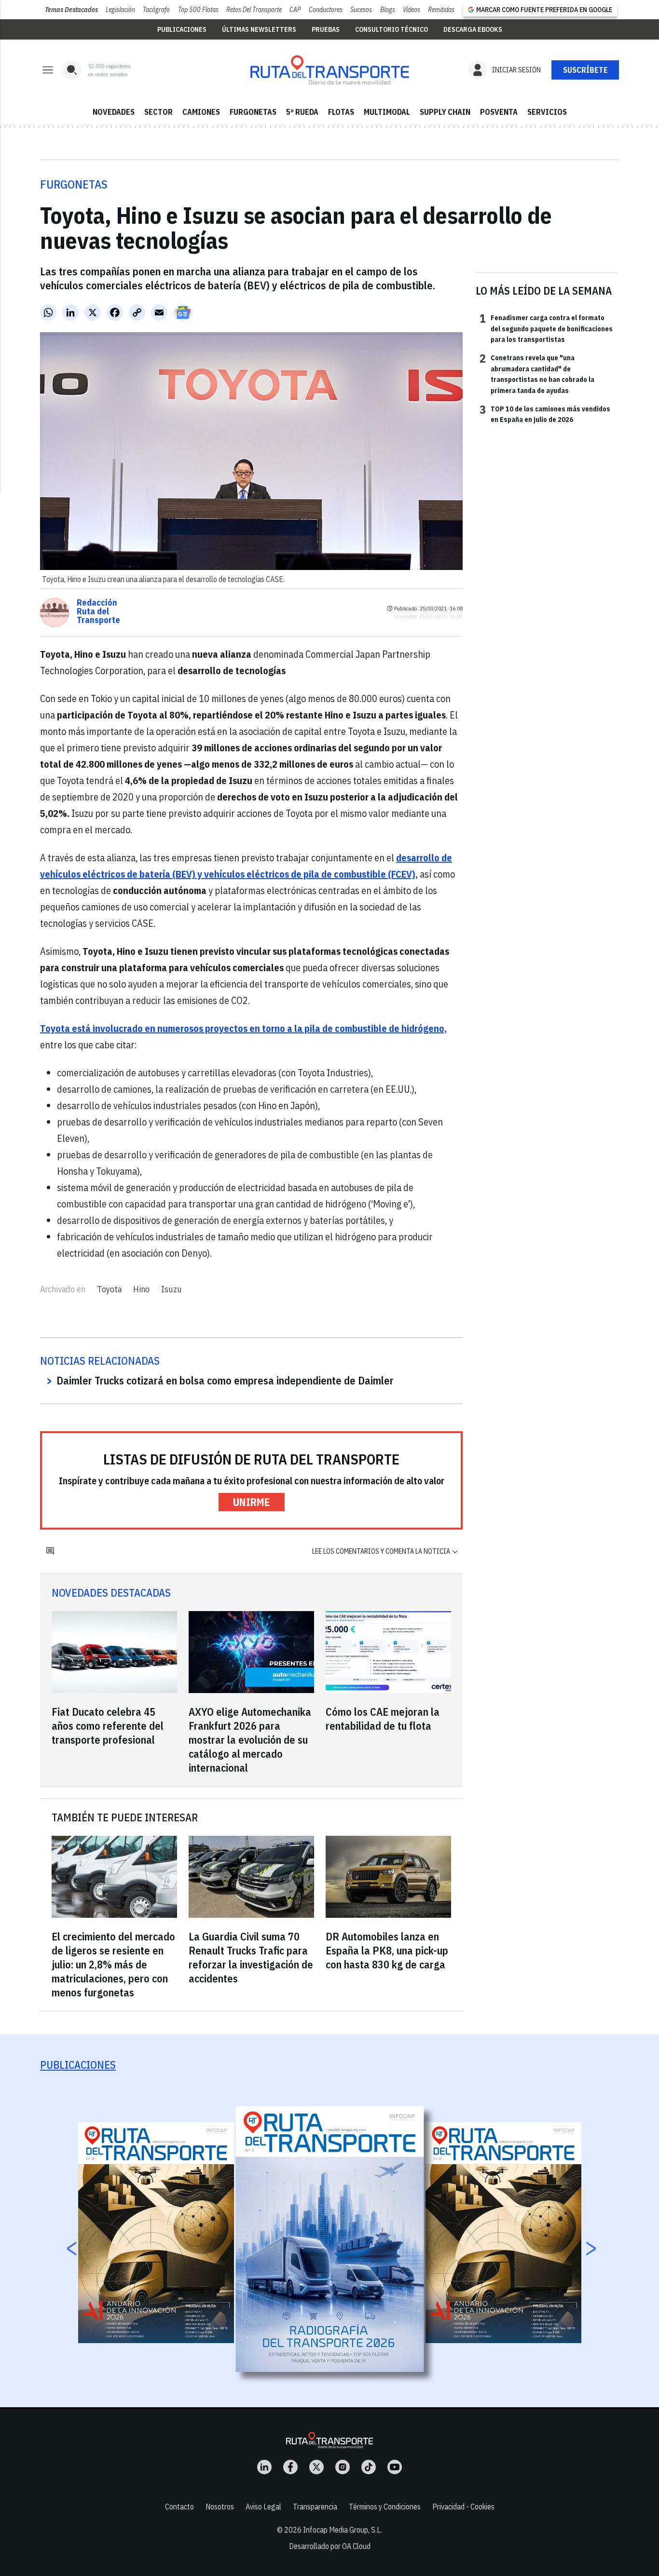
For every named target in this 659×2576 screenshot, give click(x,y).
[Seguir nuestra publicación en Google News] (183, 312)
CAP (295, 10)
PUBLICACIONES (182, 29)
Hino (141, 1289)
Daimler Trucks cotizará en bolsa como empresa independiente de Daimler (225, 1380)
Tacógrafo (156, 10)
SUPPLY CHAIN (445, 112)
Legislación (120, 10)
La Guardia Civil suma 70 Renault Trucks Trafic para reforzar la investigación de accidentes (251, 1957)
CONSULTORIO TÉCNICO (391, 29)
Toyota (109, 1289)
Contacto (179, 2507)
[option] (330, 2239)
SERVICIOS (547, 112)
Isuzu (172, 1289)
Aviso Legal (263, 2507)
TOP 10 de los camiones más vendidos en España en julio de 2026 (545, 414)
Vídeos (412, 10)
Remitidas (441, 10)
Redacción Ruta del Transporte (98, 611)
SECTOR (158, 112)
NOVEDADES (114, 112)
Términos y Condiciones (385, 2507)
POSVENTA (499, 112)
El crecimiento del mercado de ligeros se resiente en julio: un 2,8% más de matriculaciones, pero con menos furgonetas (113, 1964)
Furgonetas (74, 184)
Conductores (326, 10)
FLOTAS (341, 112)
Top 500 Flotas (198, 10)
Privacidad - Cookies (463, 2507)
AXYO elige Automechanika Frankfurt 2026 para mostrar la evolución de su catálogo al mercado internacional (250, 1740)
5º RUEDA (302, 112)
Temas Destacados (71, 10)
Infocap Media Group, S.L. (343, 2530)
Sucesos (361, 10)
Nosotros (220, 2507)
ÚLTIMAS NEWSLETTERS (259, 29)
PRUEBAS (326, 29)
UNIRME (252, 1502)
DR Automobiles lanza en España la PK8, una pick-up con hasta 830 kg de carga (387, 1950)
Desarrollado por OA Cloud (330, 2546)
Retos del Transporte (254, 10)
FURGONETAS (253, 112)
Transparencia (315, 2507)
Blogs (388, 10)
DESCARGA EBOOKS (473, 29)
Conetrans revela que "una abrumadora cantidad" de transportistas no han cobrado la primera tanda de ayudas (537, 373)
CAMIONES (201, 112)
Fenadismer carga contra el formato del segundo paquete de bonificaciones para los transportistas (546, 328)
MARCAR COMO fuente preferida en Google (544, 10)
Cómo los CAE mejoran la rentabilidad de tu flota (383, 1719)
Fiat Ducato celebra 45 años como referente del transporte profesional (108, 1726)
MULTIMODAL (387, 112)
